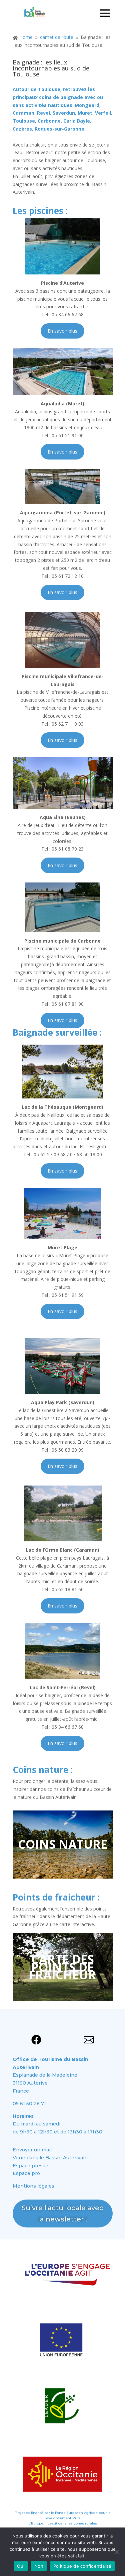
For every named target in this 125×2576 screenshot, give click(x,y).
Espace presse (30, 2166)
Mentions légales (33, 2186)
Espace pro (26, 2173)
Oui (21, 2566)
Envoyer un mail (32, 2150)
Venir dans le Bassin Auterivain (50, 2158)
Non (39, 2566)
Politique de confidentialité (82, 2566)
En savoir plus (62, 331)
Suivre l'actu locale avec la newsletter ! (62, 2214)
